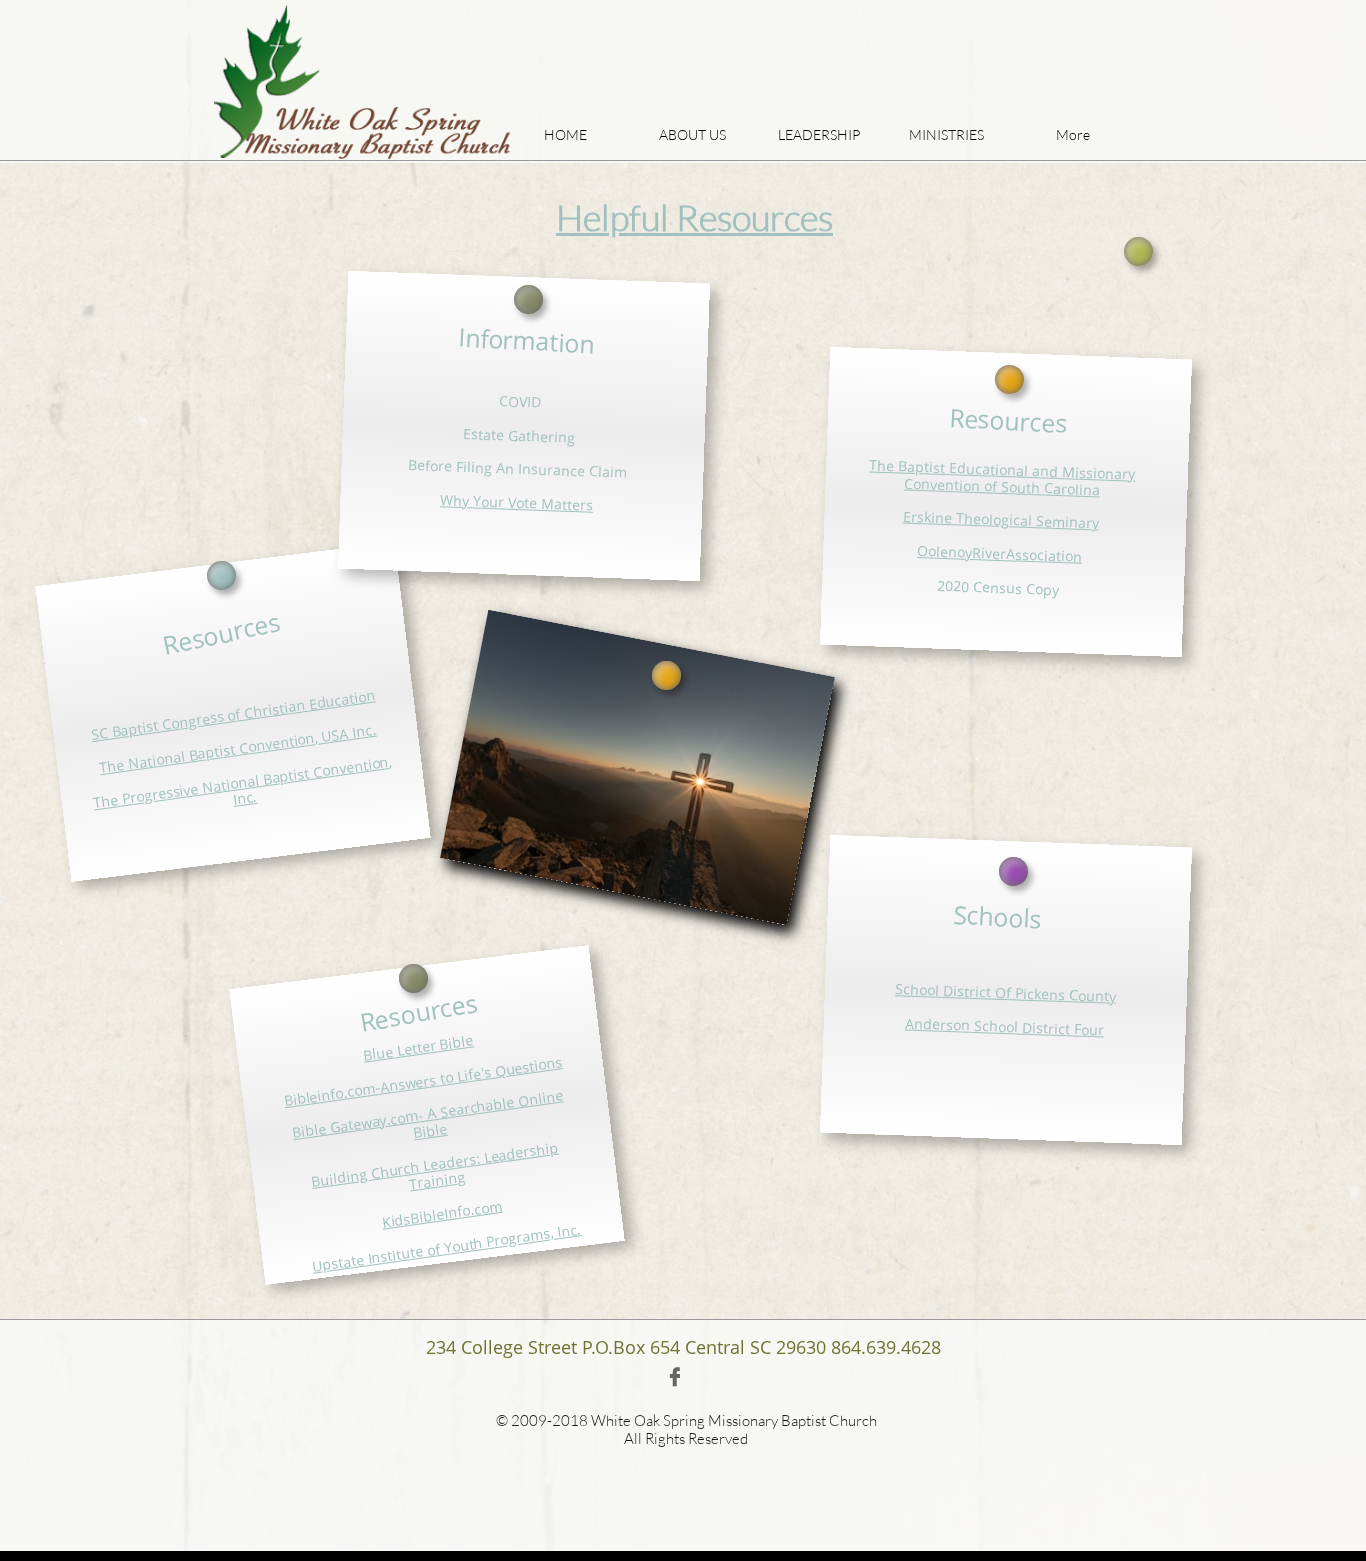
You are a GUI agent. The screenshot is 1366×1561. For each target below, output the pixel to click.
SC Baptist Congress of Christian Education (233, 715)
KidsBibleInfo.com (442, 1214)
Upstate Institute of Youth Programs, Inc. (446, 1247)
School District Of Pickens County (1006, 992)
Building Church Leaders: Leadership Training (434, 1165)
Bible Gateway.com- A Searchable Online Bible (427, 1114)
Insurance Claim (573, 470)
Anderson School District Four (1005, 1026)
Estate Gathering (519, 435)
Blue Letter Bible (418, 1047)
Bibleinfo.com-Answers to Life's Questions (423, 1081)
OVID (525, 402)
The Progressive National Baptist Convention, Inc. (242, 781)
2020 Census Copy (998, 586)
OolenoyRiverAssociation (1000, 553)
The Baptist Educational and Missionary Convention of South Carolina (1002, 477)
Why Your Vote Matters (517, 502)
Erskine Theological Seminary (1001, 520)
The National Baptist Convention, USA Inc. (237, 749)
